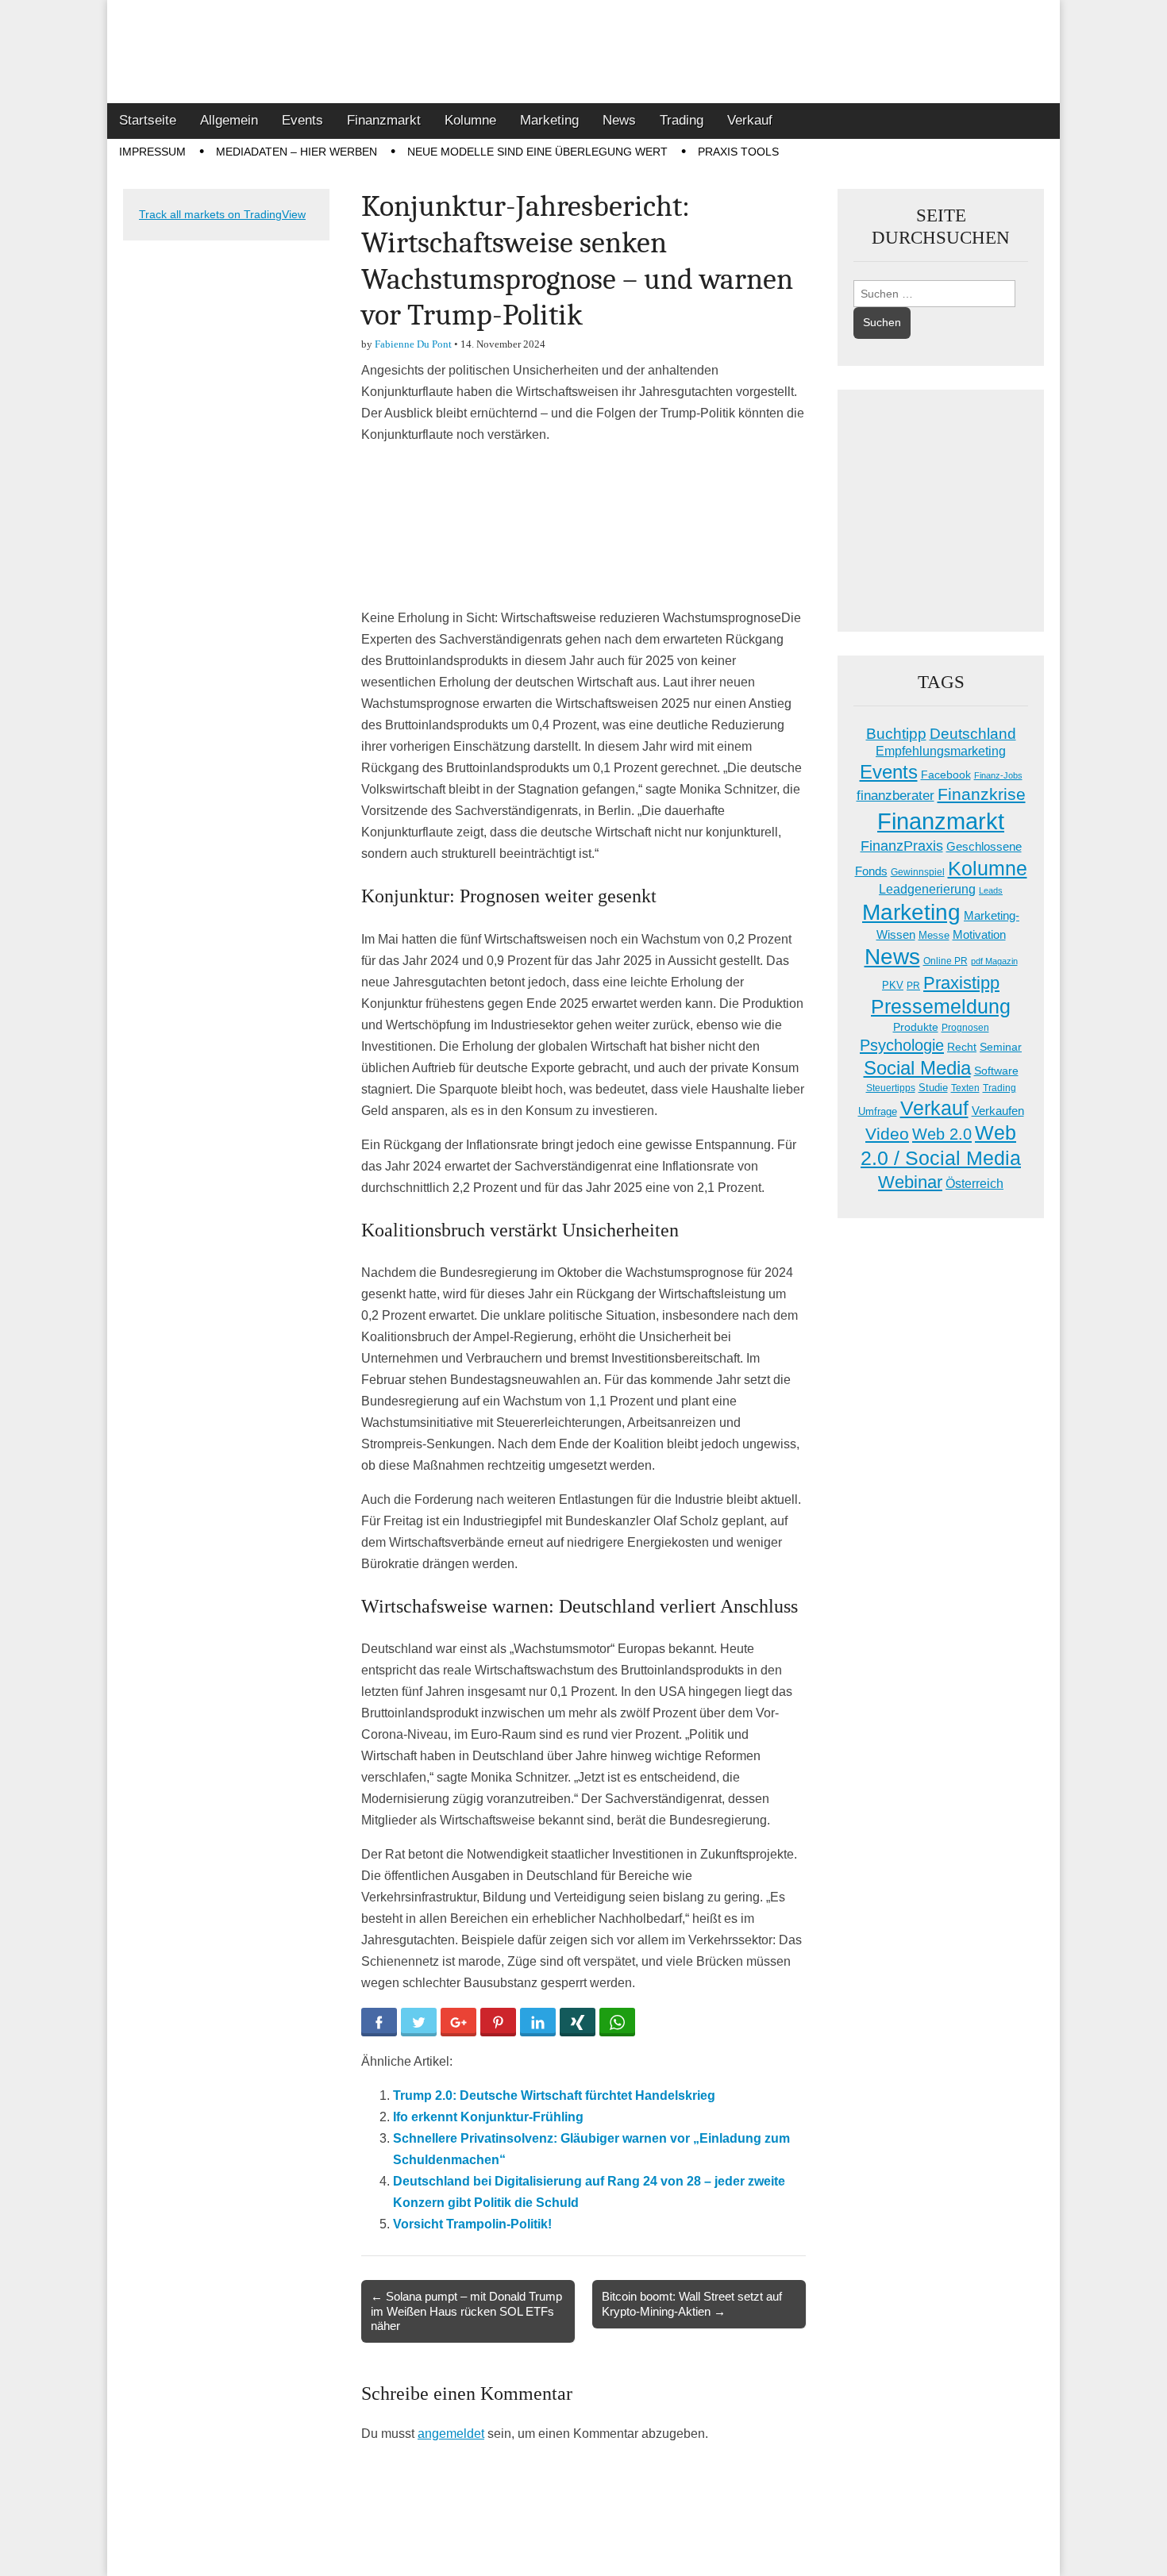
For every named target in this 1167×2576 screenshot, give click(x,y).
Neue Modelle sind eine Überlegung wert (537, 152)
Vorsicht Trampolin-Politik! (472, 2224)
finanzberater (895, 796)
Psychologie (902, 1045)
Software (996, 1071)
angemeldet (451, 2434)
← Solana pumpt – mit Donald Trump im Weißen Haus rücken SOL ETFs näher (466, 2311)
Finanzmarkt (384, 120)
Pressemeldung (941, 1007)
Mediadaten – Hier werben (297, 152)
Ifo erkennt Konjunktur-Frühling (488, 2117)
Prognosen (965, 1028)
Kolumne (470, 120)
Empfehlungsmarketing (941, 751)
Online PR (946, 961)
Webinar (910, 1182)
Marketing (549, 120)
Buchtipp (896, 734)
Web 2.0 (942, 1134)
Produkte (916, 1027)
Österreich (974, 1184)
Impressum (152, 152)
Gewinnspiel (918, 872)
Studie (933, 1088)
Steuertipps (891, 1088)
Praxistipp (961, 983)
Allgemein (229, 120)
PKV (893, 985)
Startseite (148, 120)
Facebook (946, 775)
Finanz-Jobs (998, 775)
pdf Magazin (994, 961)
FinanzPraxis (902, 846)
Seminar (1001, 1047)
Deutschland (973, 734)
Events (302, 120)
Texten (965, 1088)
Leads (991, 890)
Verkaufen (998, 1111)
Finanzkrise (982, 794)
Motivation (979, 934)
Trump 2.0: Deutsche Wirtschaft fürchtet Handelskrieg (554, 2095)
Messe (934, 935)
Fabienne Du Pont (413, 344)
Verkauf (750, 120)
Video (887, 1134)
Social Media (917, 1068)
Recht (962, 1047)
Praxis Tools (738, 152)
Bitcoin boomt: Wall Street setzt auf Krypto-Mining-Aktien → (692, 2303)
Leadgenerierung (927, 889)
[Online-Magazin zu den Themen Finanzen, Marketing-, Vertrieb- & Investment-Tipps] (583, 52)
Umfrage (878, 1112)
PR (913, 986)
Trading (682, 120)
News (619, 120)
